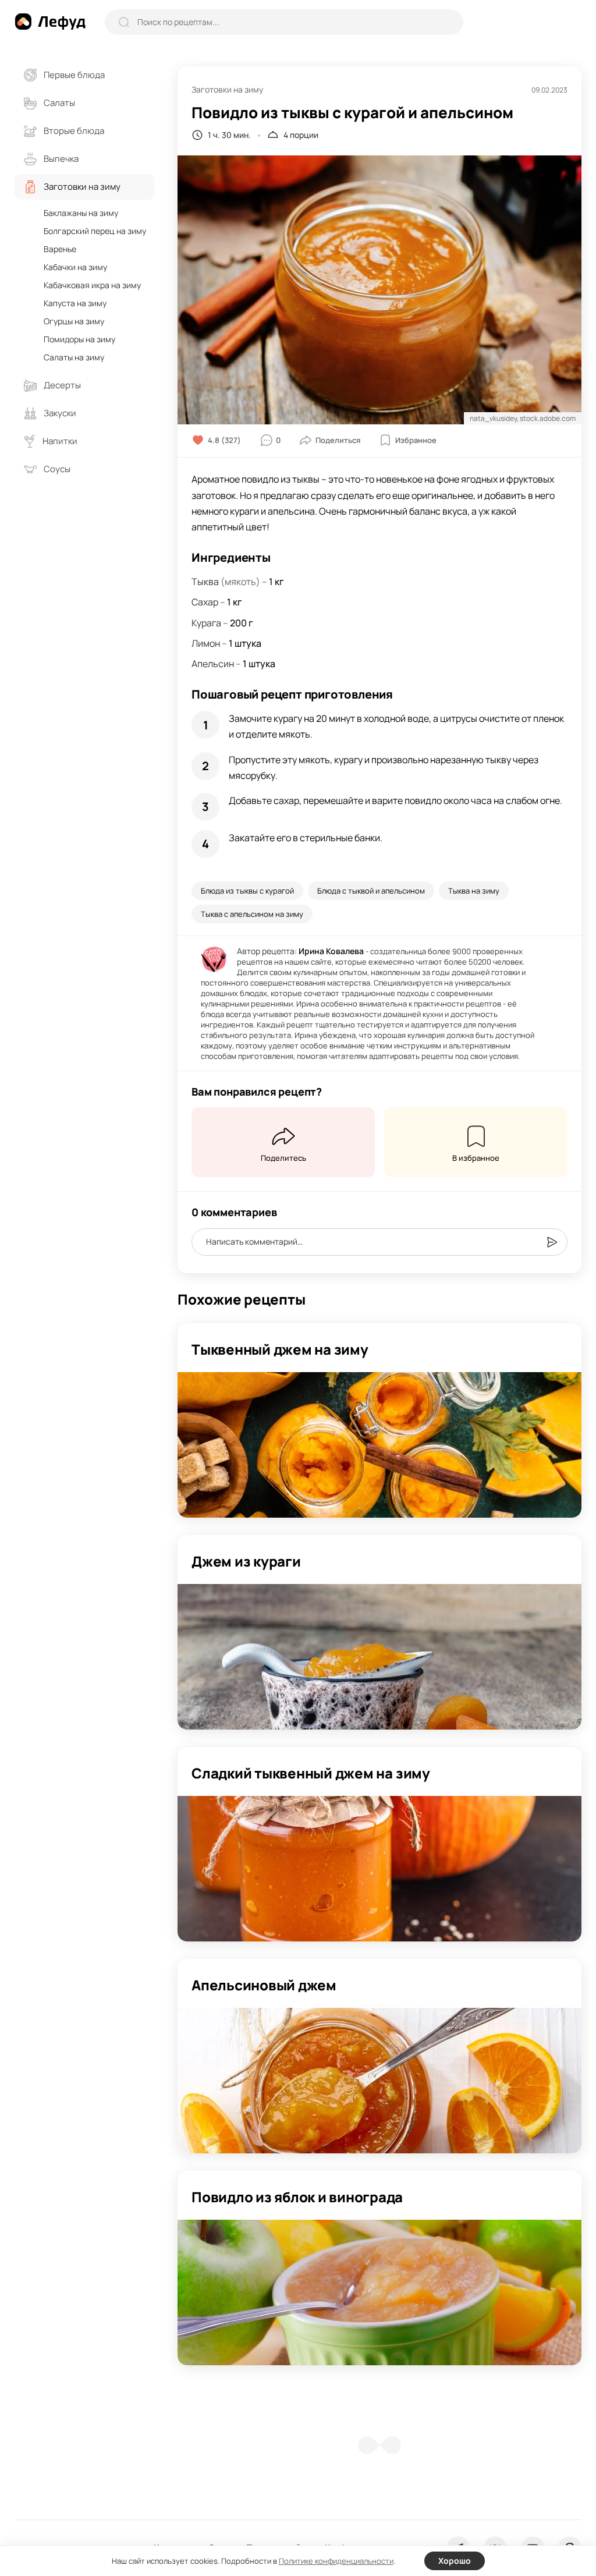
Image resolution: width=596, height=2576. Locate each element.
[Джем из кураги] (379, 1657)
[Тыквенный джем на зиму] (379, 1445)
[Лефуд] (50, 22)
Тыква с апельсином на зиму (252, 914)
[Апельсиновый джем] (379, 2081)
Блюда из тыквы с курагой (247, 891)
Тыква (205, 582)
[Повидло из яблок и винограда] (379, 2292)
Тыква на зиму (474, 891)
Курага (206, 623)
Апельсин (213, 664)
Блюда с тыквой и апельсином (371, 891)
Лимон (206, 643)
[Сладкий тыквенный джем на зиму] (379, 1869)
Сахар (205, 602)
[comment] (552, 1242)
